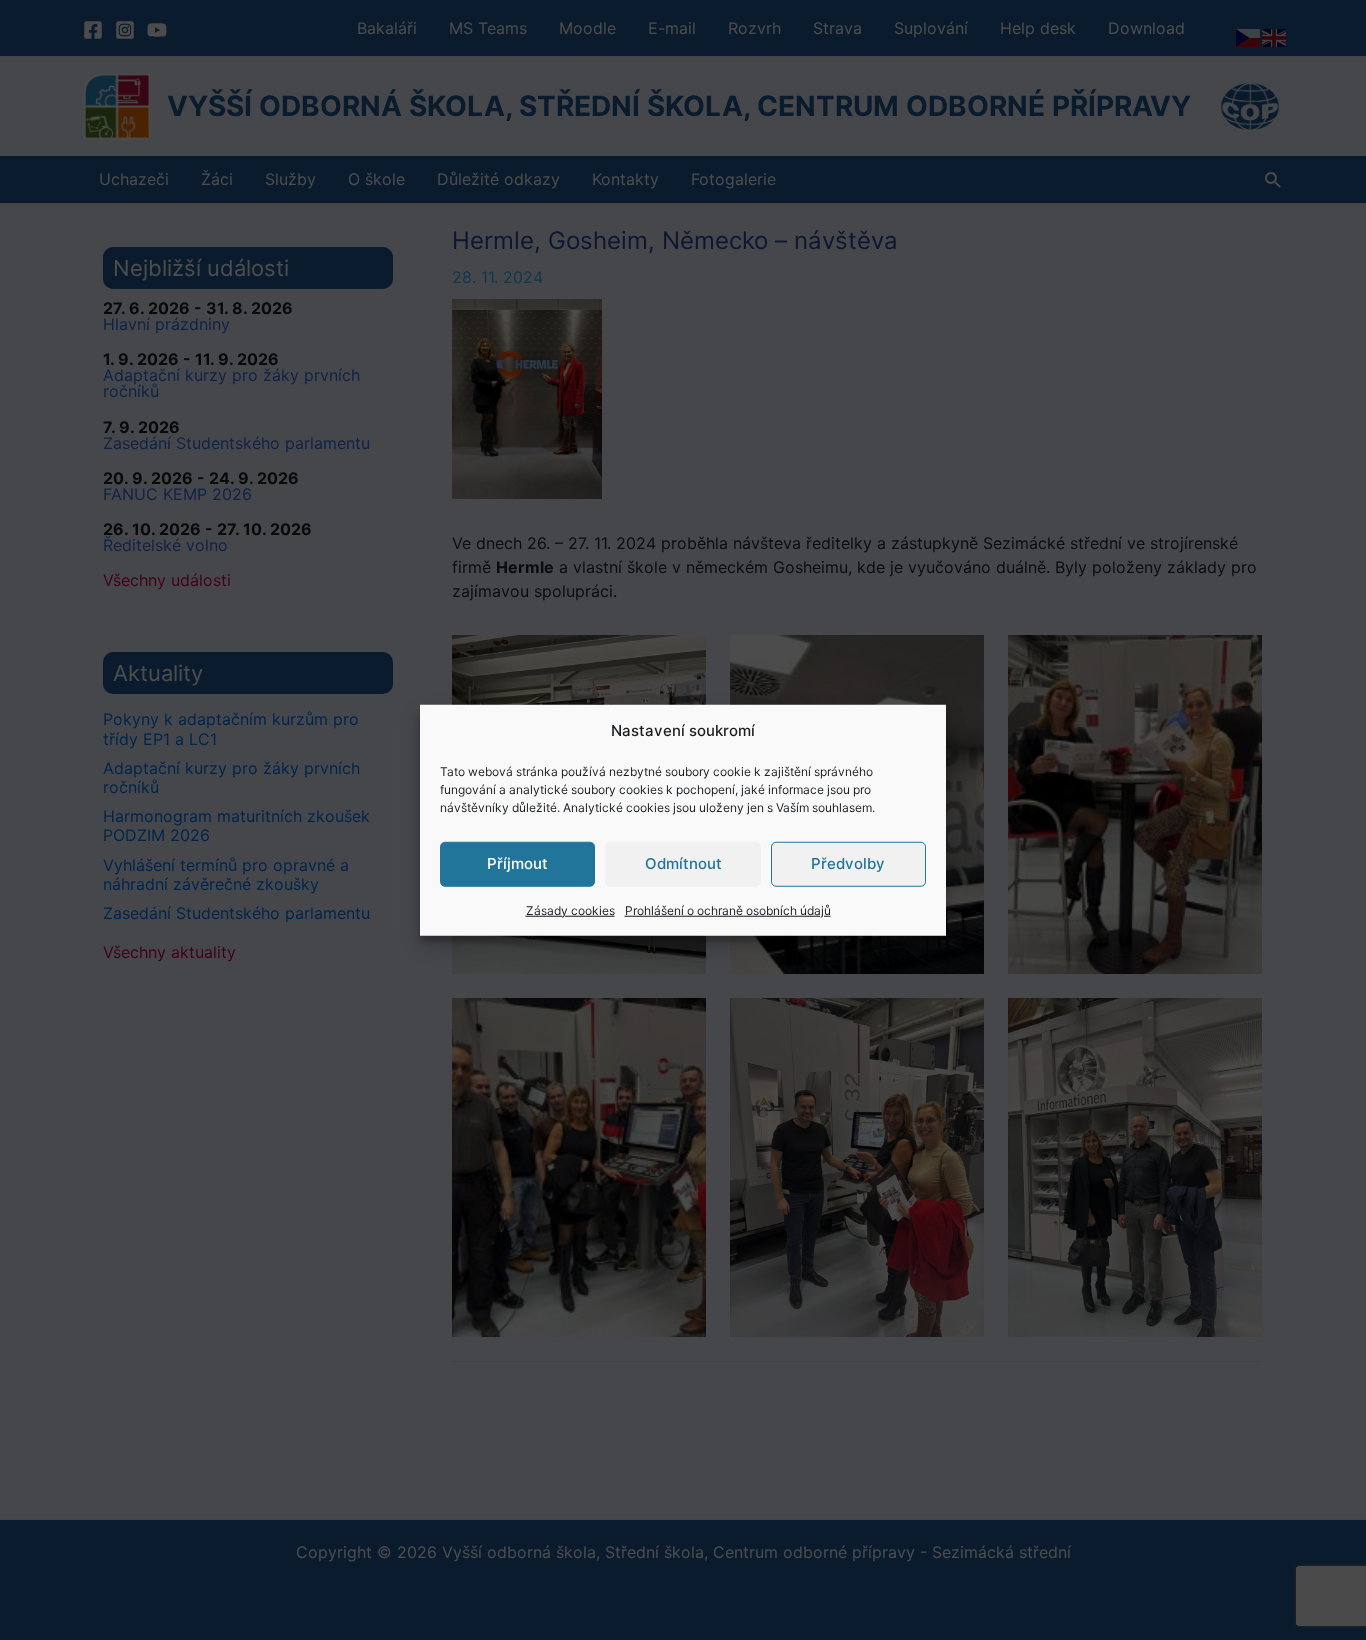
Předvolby (848, 863)
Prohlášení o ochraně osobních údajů (728, 909)
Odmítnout (683, 863)
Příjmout (517, 863)
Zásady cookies (570, 909)
